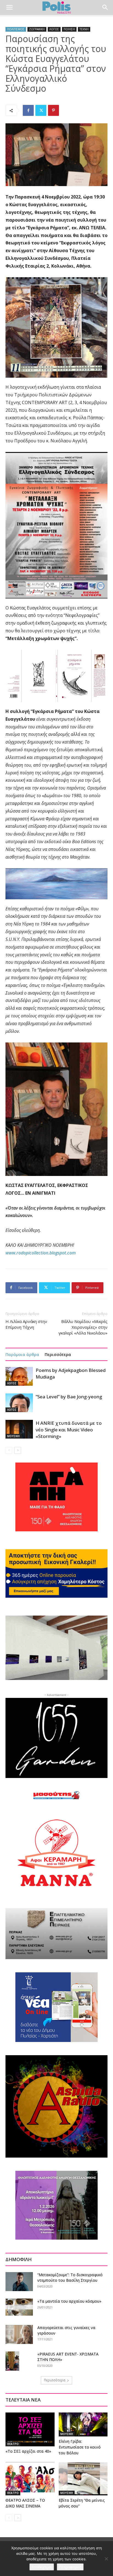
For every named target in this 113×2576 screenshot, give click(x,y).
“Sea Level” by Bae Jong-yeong (69, 1397)
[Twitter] (41, 110)
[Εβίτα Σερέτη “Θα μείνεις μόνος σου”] (83, 2479)
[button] (9, 7)
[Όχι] (106, 2559)
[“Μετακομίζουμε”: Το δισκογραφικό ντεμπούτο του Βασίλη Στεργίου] (19, 2282)
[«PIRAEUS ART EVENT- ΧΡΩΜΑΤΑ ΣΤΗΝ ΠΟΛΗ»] (12, 2361)
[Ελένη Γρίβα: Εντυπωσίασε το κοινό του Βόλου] (83, 2424)
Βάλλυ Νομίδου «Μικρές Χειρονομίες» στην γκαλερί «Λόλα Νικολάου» (83, 1327)
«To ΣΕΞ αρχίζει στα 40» (28, 2451)
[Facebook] (28, 110)
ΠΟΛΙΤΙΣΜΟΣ (16, 29)
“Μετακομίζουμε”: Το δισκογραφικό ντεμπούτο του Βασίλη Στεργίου (70, 2277)
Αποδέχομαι (42, 2567)
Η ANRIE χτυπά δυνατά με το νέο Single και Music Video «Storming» (69, 1430)
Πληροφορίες (70, 2567)
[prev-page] (9, 1450)
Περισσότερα (58, 1354)
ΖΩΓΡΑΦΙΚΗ (37, 29)
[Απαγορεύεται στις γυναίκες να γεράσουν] (19, 2334)
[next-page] (18, 1450)
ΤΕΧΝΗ (84, 29)
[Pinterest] (53, 110)
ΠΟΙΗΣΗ (69, 29)
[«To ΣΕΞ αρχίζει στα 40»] (30, 2429)
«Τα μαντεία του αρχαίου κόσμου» (69, 2301)
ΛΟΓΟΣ (54, 29)
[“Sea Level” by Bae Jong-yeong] (19, 1403)
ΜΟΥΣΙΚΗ (13, 1436)
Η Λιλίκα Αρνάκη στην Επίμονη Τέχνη (26, 1324)
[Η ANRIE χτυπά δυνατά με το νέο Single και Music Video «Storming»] (19, 1429)
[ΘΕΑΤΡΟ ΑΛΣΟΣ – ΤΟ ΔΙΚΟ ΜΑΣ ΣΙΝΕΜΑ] (30, 2479)
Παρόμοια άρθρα (22, 1354)
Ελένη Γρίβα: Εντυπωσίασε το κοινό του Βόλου (80, 2447)
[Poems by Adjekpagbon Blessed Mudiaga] (19, 1377)
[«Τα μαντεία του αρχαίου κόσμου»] (19, 2307)
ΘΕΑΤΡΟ (13, 2444)
